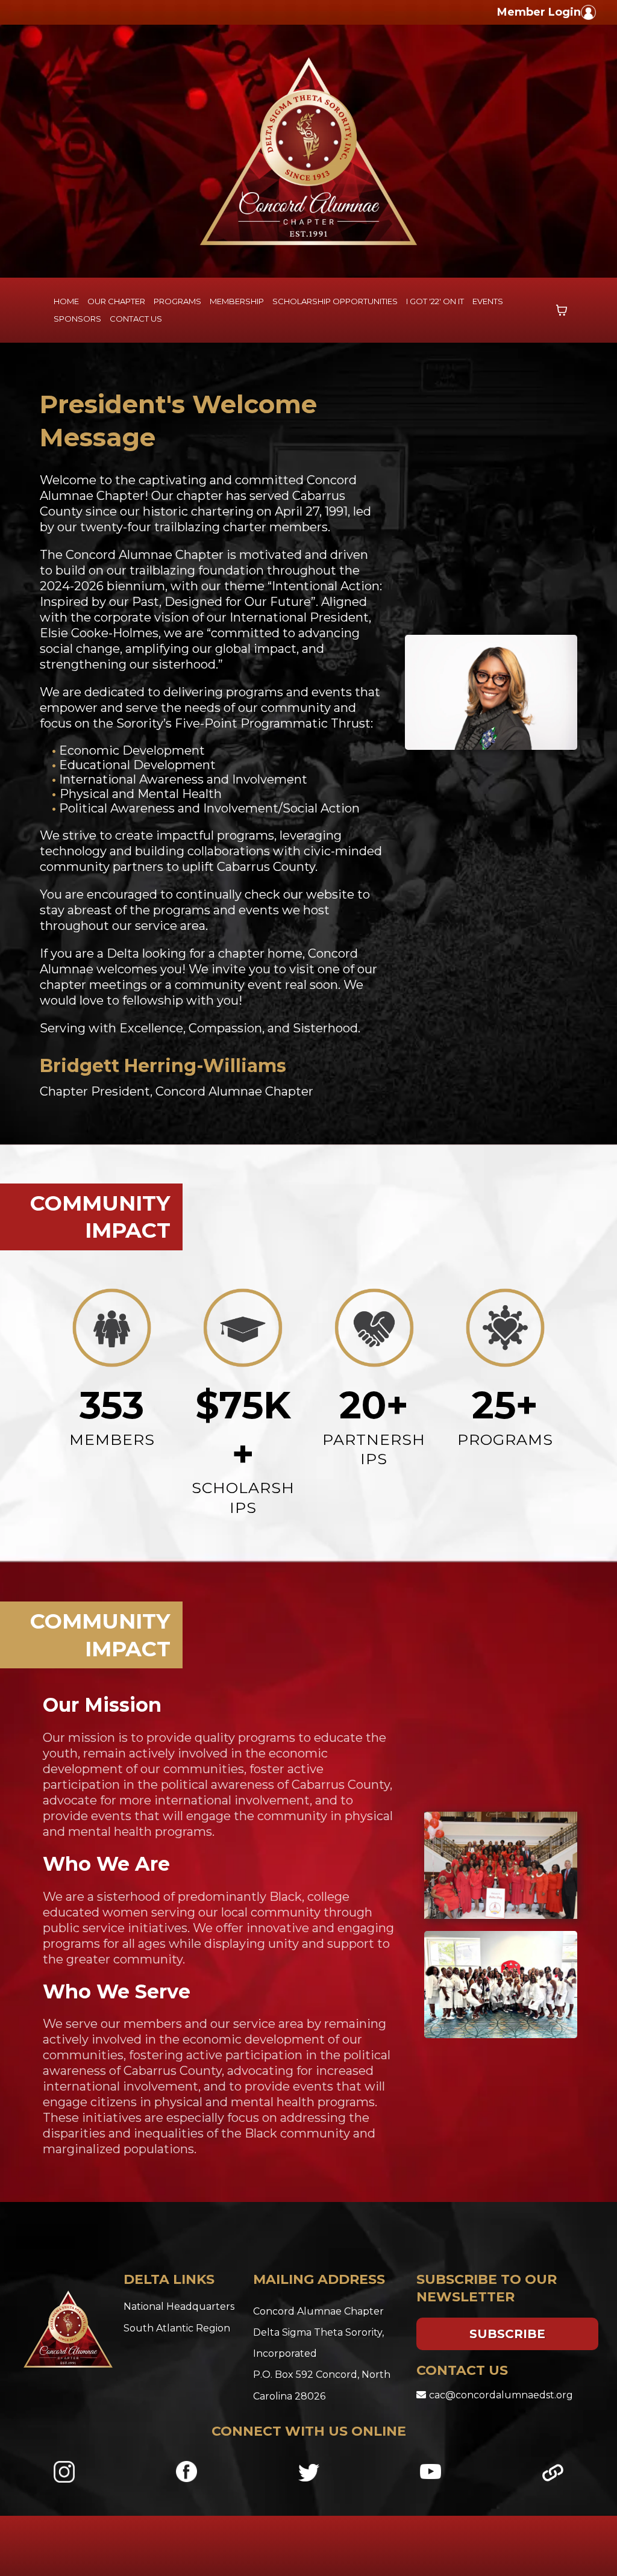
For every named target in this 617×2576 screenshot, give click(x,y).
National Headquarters (179, 2306)
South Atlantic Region (177, 2328)
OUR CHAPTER (116, 301)
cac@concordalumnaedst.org (501, 2395)
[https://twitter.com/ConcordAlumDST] (309, 2472)
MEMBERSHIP (237, 301)
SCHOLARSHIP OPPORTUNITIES (335, 301)
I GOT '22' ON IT (435, 301)
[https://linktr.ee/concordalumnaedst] (553, 2473)
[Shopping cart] (562, 310)
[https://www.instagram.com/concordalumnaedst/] (64, 2472)
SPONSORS (77, 319)
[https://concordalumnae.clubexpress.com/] (599, 12)
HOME (66, 301)
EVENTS (488, 301)
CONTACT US (136, 319)
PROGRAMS (177, 301)
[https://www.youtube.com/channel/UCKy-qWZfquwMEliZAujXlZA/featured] (431, 2472)
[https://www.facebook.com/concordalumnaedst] (186, 2472)
